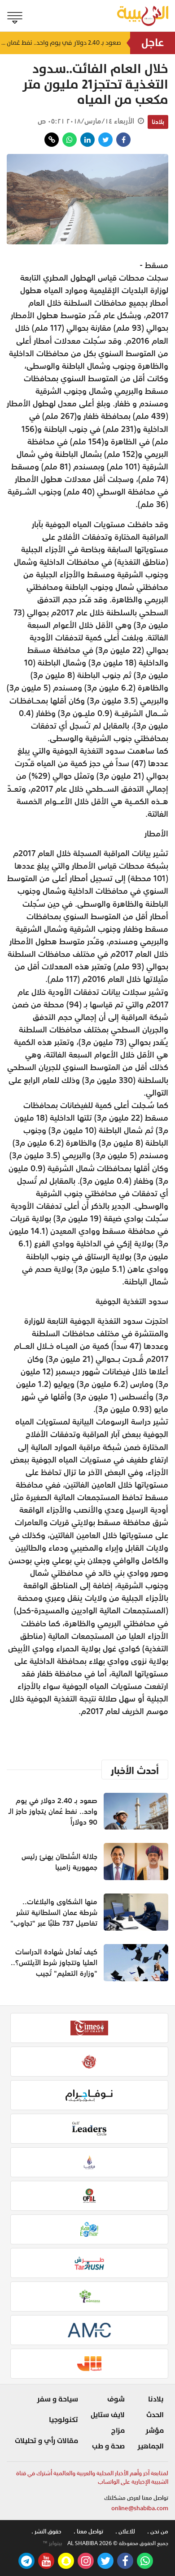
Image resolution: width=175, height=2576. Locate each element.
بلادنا (158, 122)
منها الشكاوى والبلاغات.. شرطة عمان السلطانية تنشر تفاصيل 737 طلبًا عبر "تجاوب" (54, 1912)
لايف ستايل (108, 2415)
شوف (116, 2399)
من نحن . (158, 2531)
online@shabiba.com (140, 2508)
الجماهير (151, 2446)
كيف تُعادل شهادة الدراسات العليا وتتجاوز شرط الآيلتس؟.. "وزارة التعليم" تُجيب (54, 1962)
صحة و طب (108, 2446)
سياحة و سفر (57, 2399)
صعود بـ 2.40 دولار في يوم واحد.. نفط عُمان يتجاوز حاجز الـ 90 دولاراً (61, 43)
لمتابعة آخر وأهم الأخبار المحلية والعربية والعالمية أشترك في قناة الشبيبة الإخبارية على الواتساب (92, 2478)
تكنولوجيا (63, 2420)
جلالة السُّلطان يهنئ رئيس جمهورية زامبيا (59, 1862)
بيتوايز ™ (52, 2543)
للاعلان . (125, 2531)
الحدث (155, 2415)
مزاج (118, 2431)
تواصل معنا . (88, 2531)
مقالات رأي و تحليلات (46, 2441)
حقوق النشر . (46, 2531)
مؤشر (155, 2431)
